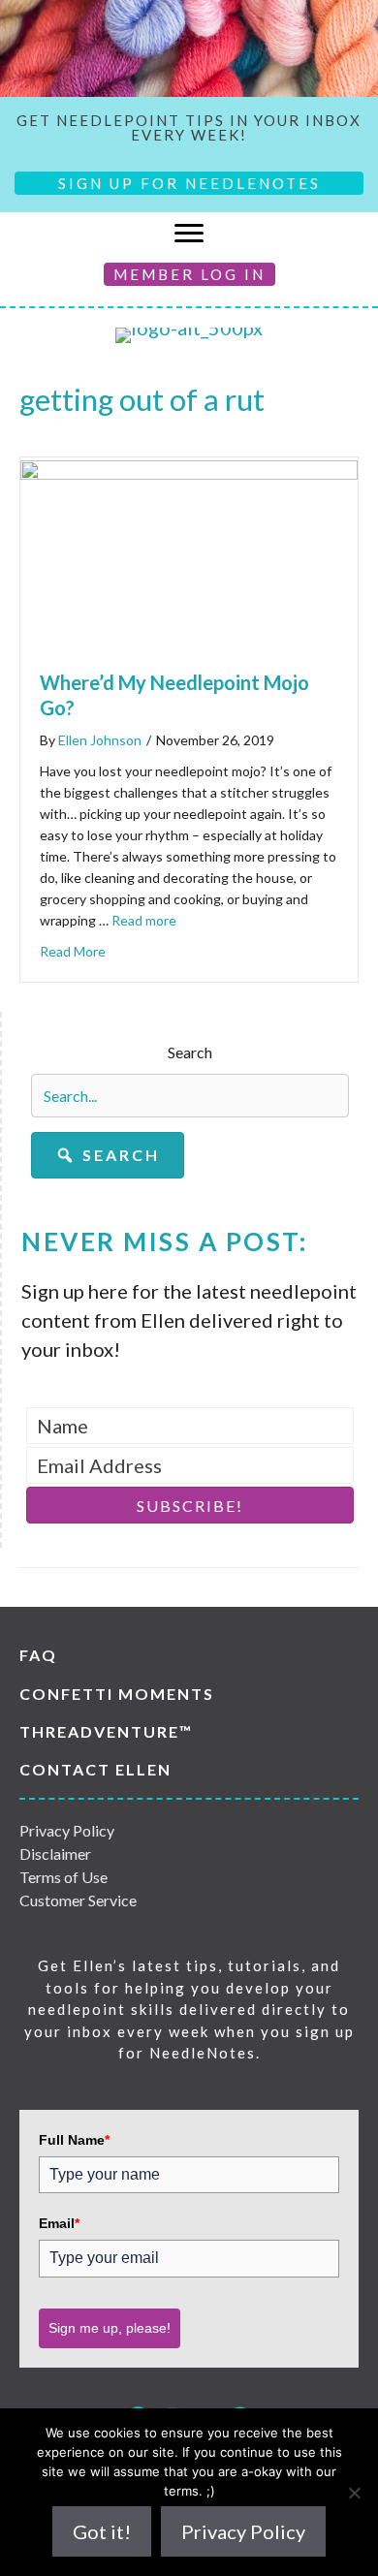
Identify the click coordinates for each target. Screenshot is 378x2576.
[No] (354, 2493)
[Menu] (189, 234)
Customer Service (78, 1900)
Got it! (102, 2531)
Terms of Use (63, 1877)
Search (190, 1052)
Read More (73, 951)
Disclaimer (55, 1853)
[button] (108, 1155)
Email (59, 2223)
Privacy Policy (67, 1830)
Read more (144, 920)
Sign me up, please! (110, 2328)
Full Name (74, 2140)
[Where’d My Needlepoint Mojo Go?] (189, 472)
